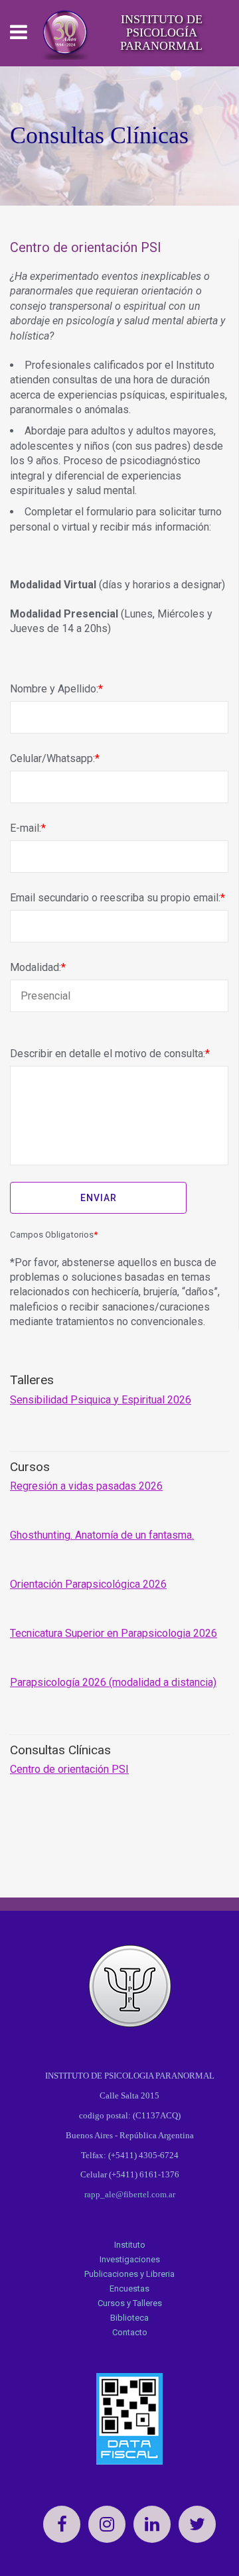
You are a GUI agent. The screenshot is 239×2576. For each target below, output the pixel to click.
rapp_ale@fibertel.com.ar (130, 2194)
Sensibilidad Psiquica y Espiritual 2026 (101, 1400)
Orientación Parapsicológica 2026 (88, 1584)
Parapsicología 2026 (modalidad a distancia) (113, 1682)
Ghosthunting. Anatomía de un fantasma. (102, 1535)
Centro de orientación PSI (69, 1769)
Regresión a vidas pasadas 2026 (86, 1486)
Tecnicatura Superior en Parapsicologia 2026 (114, 1633)
